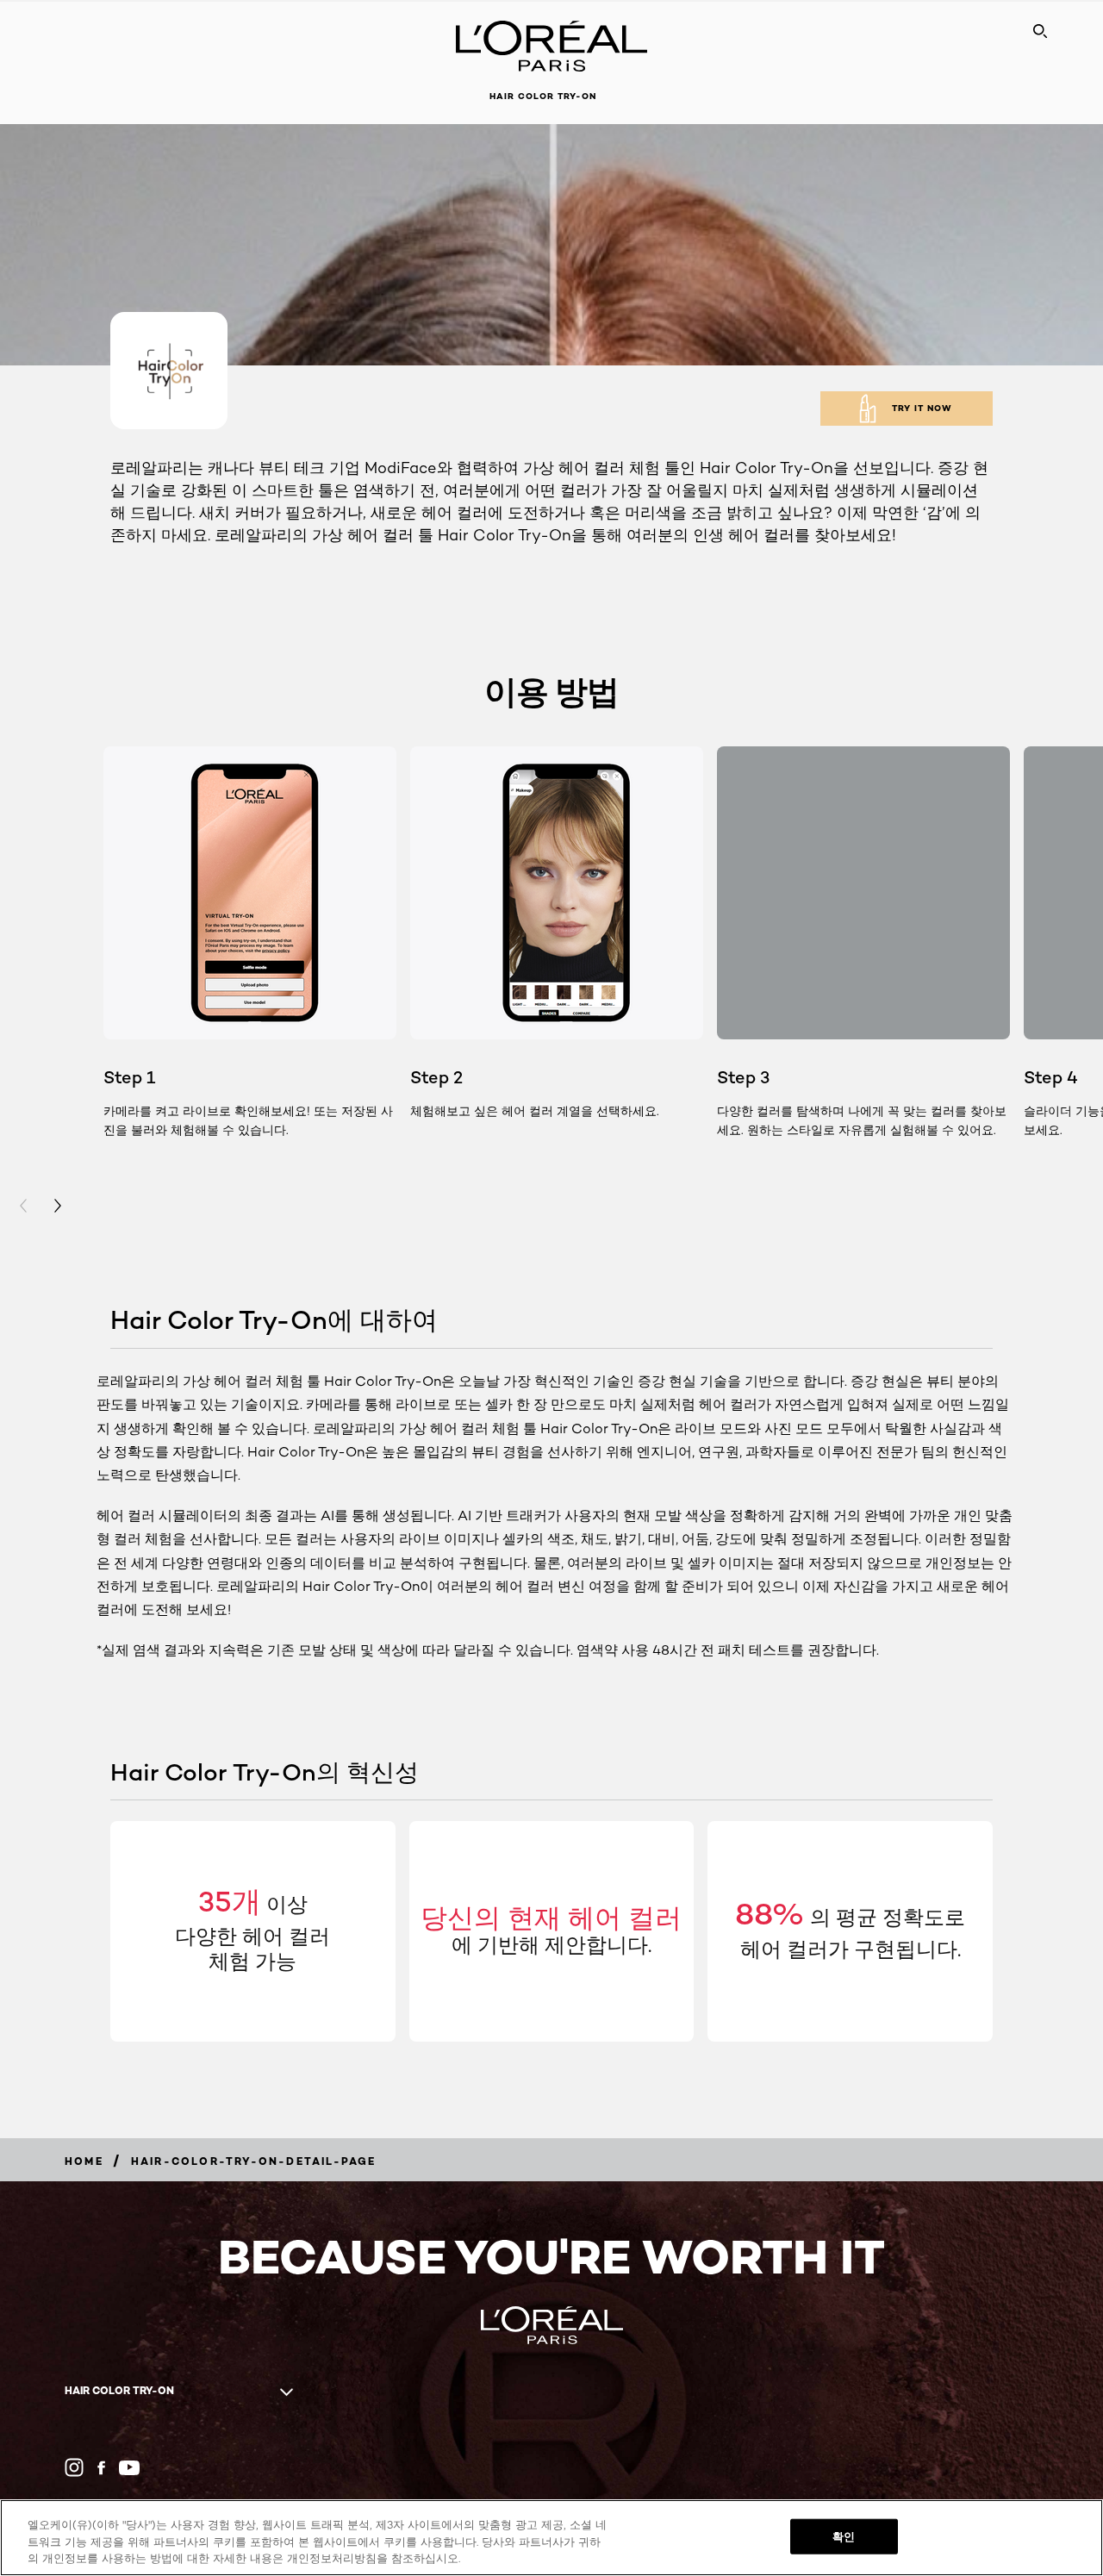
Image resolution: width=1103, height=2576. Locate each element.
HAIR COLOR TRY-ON (543, 96)
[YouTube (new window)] (129, 2468)
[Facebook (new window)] (101, 2468)
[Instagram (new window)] (74, 2467)
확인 (844, 2535)
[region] (551, 2538)
